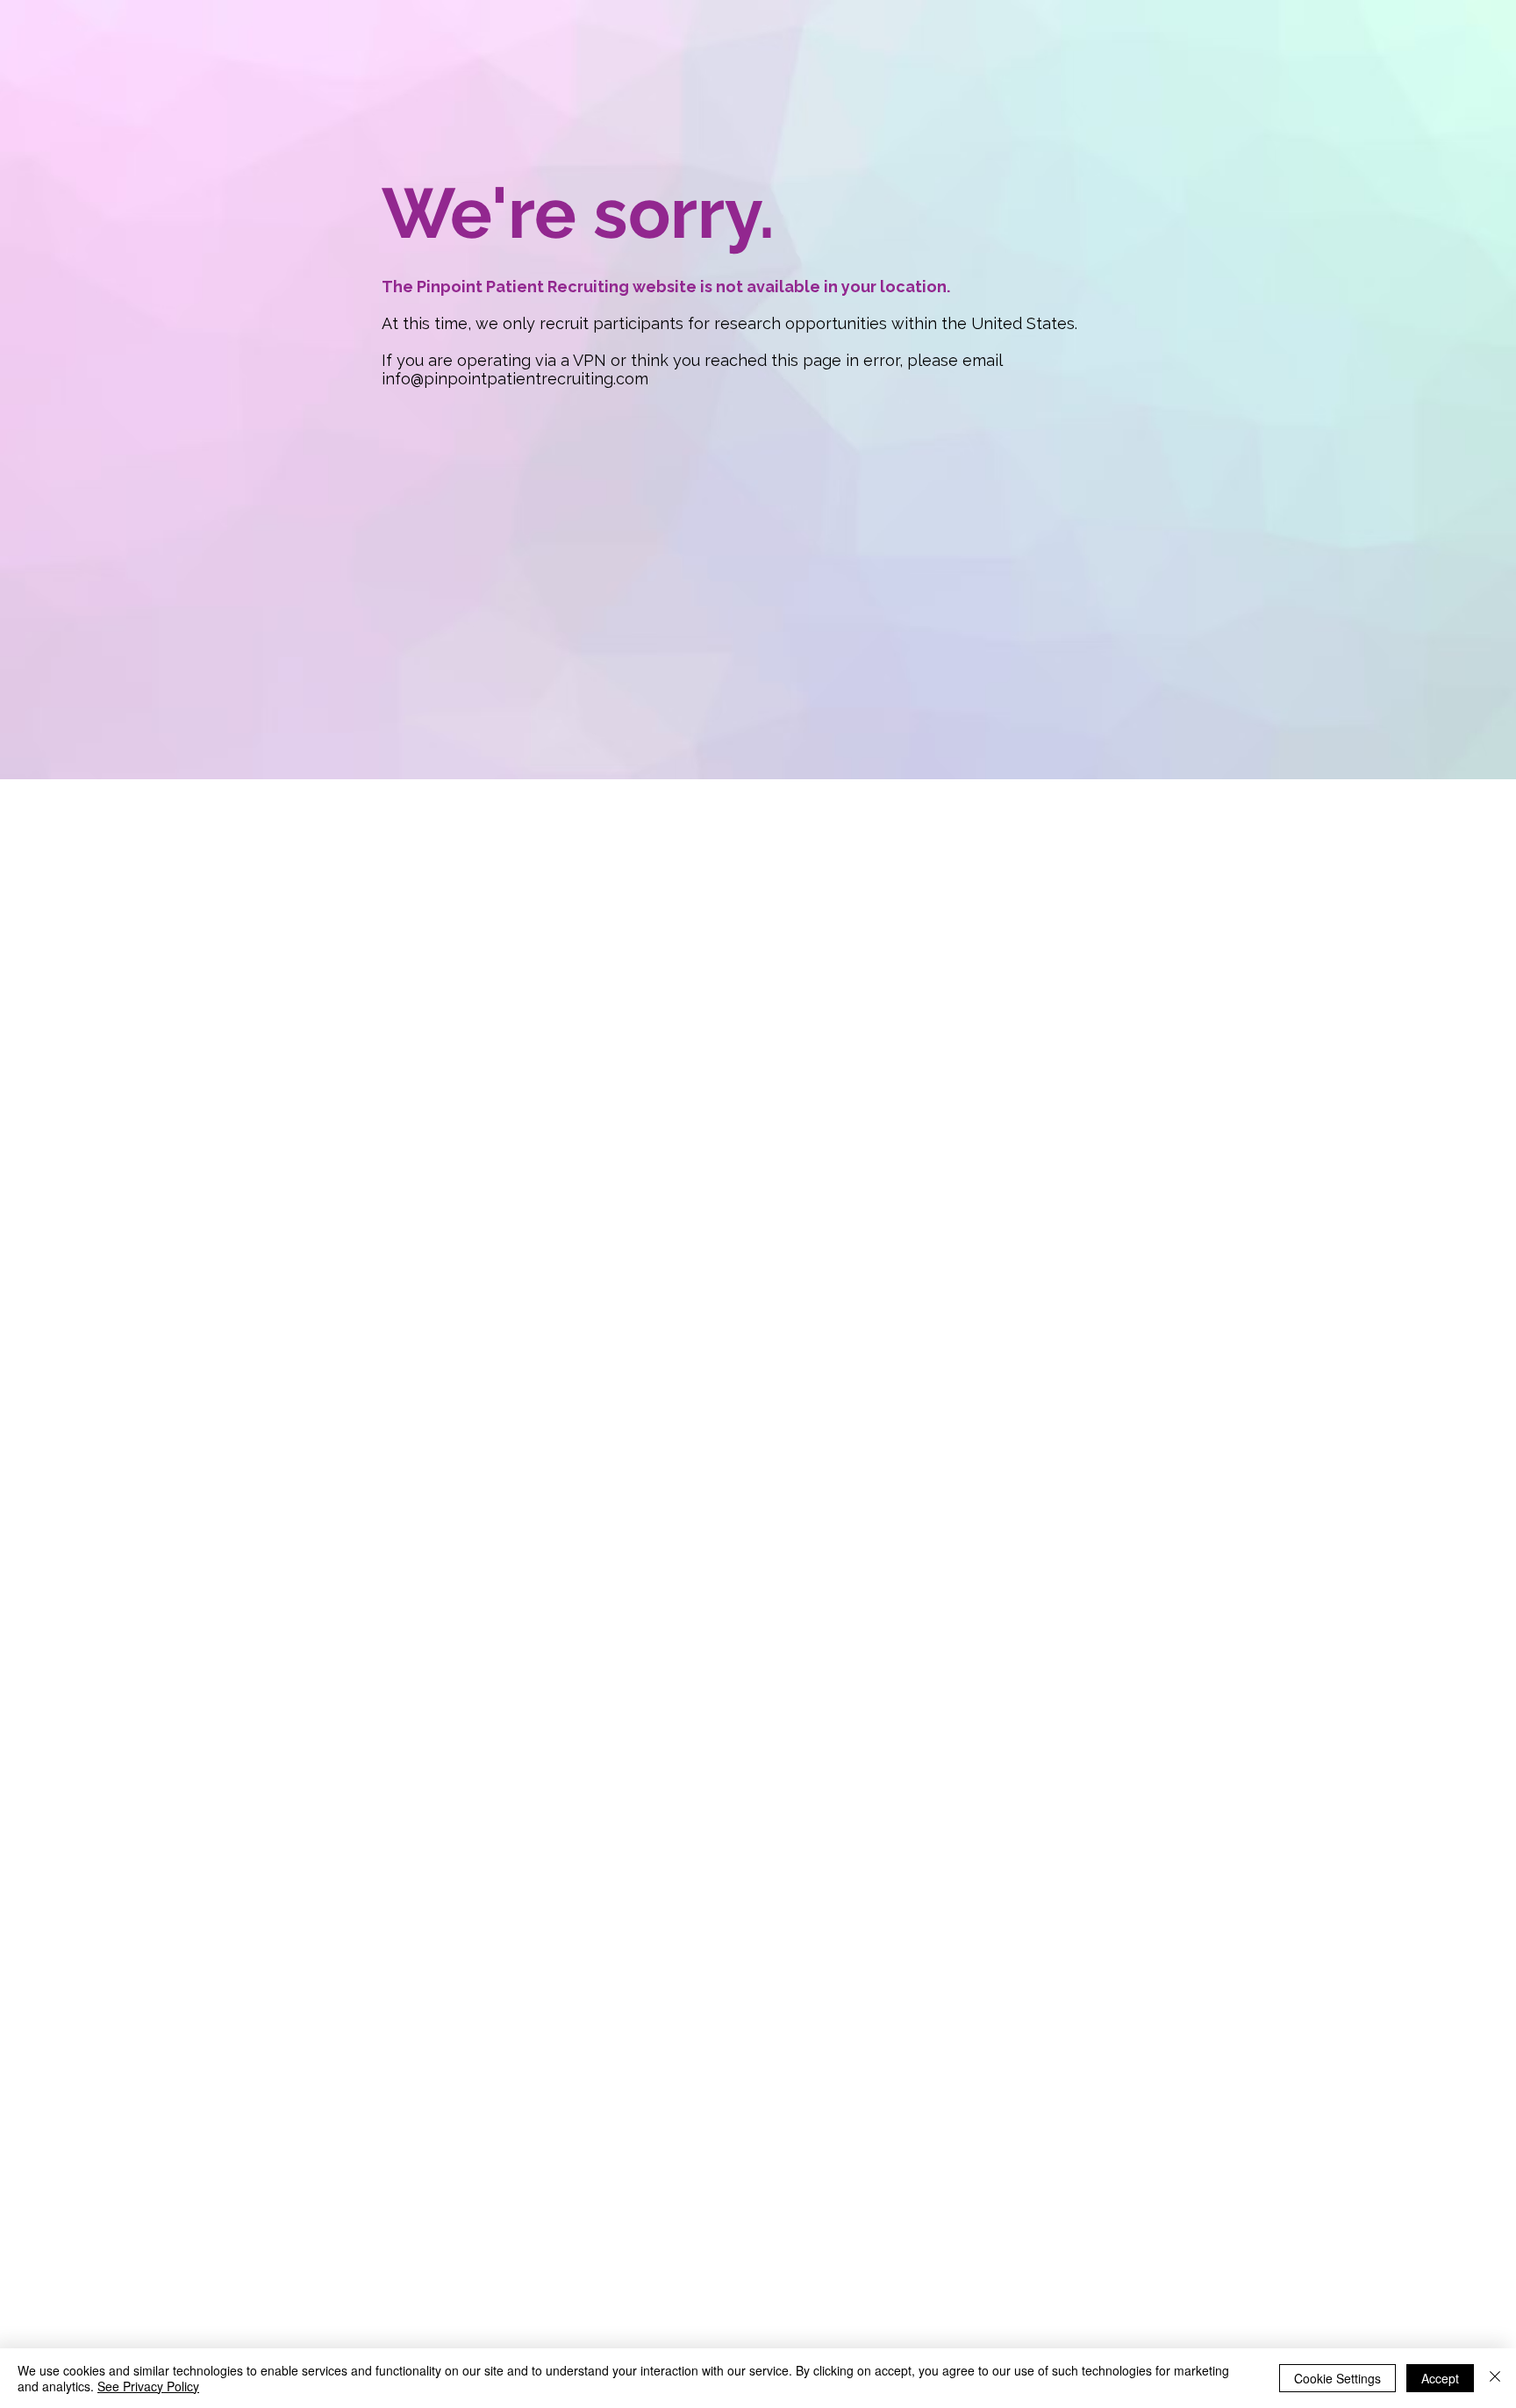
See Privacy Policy (148, 2386)
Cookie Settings (1337, 2378)
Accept (1440, 2378)
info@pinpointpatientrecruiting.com (515, 379)
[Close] (1495, 2378)
